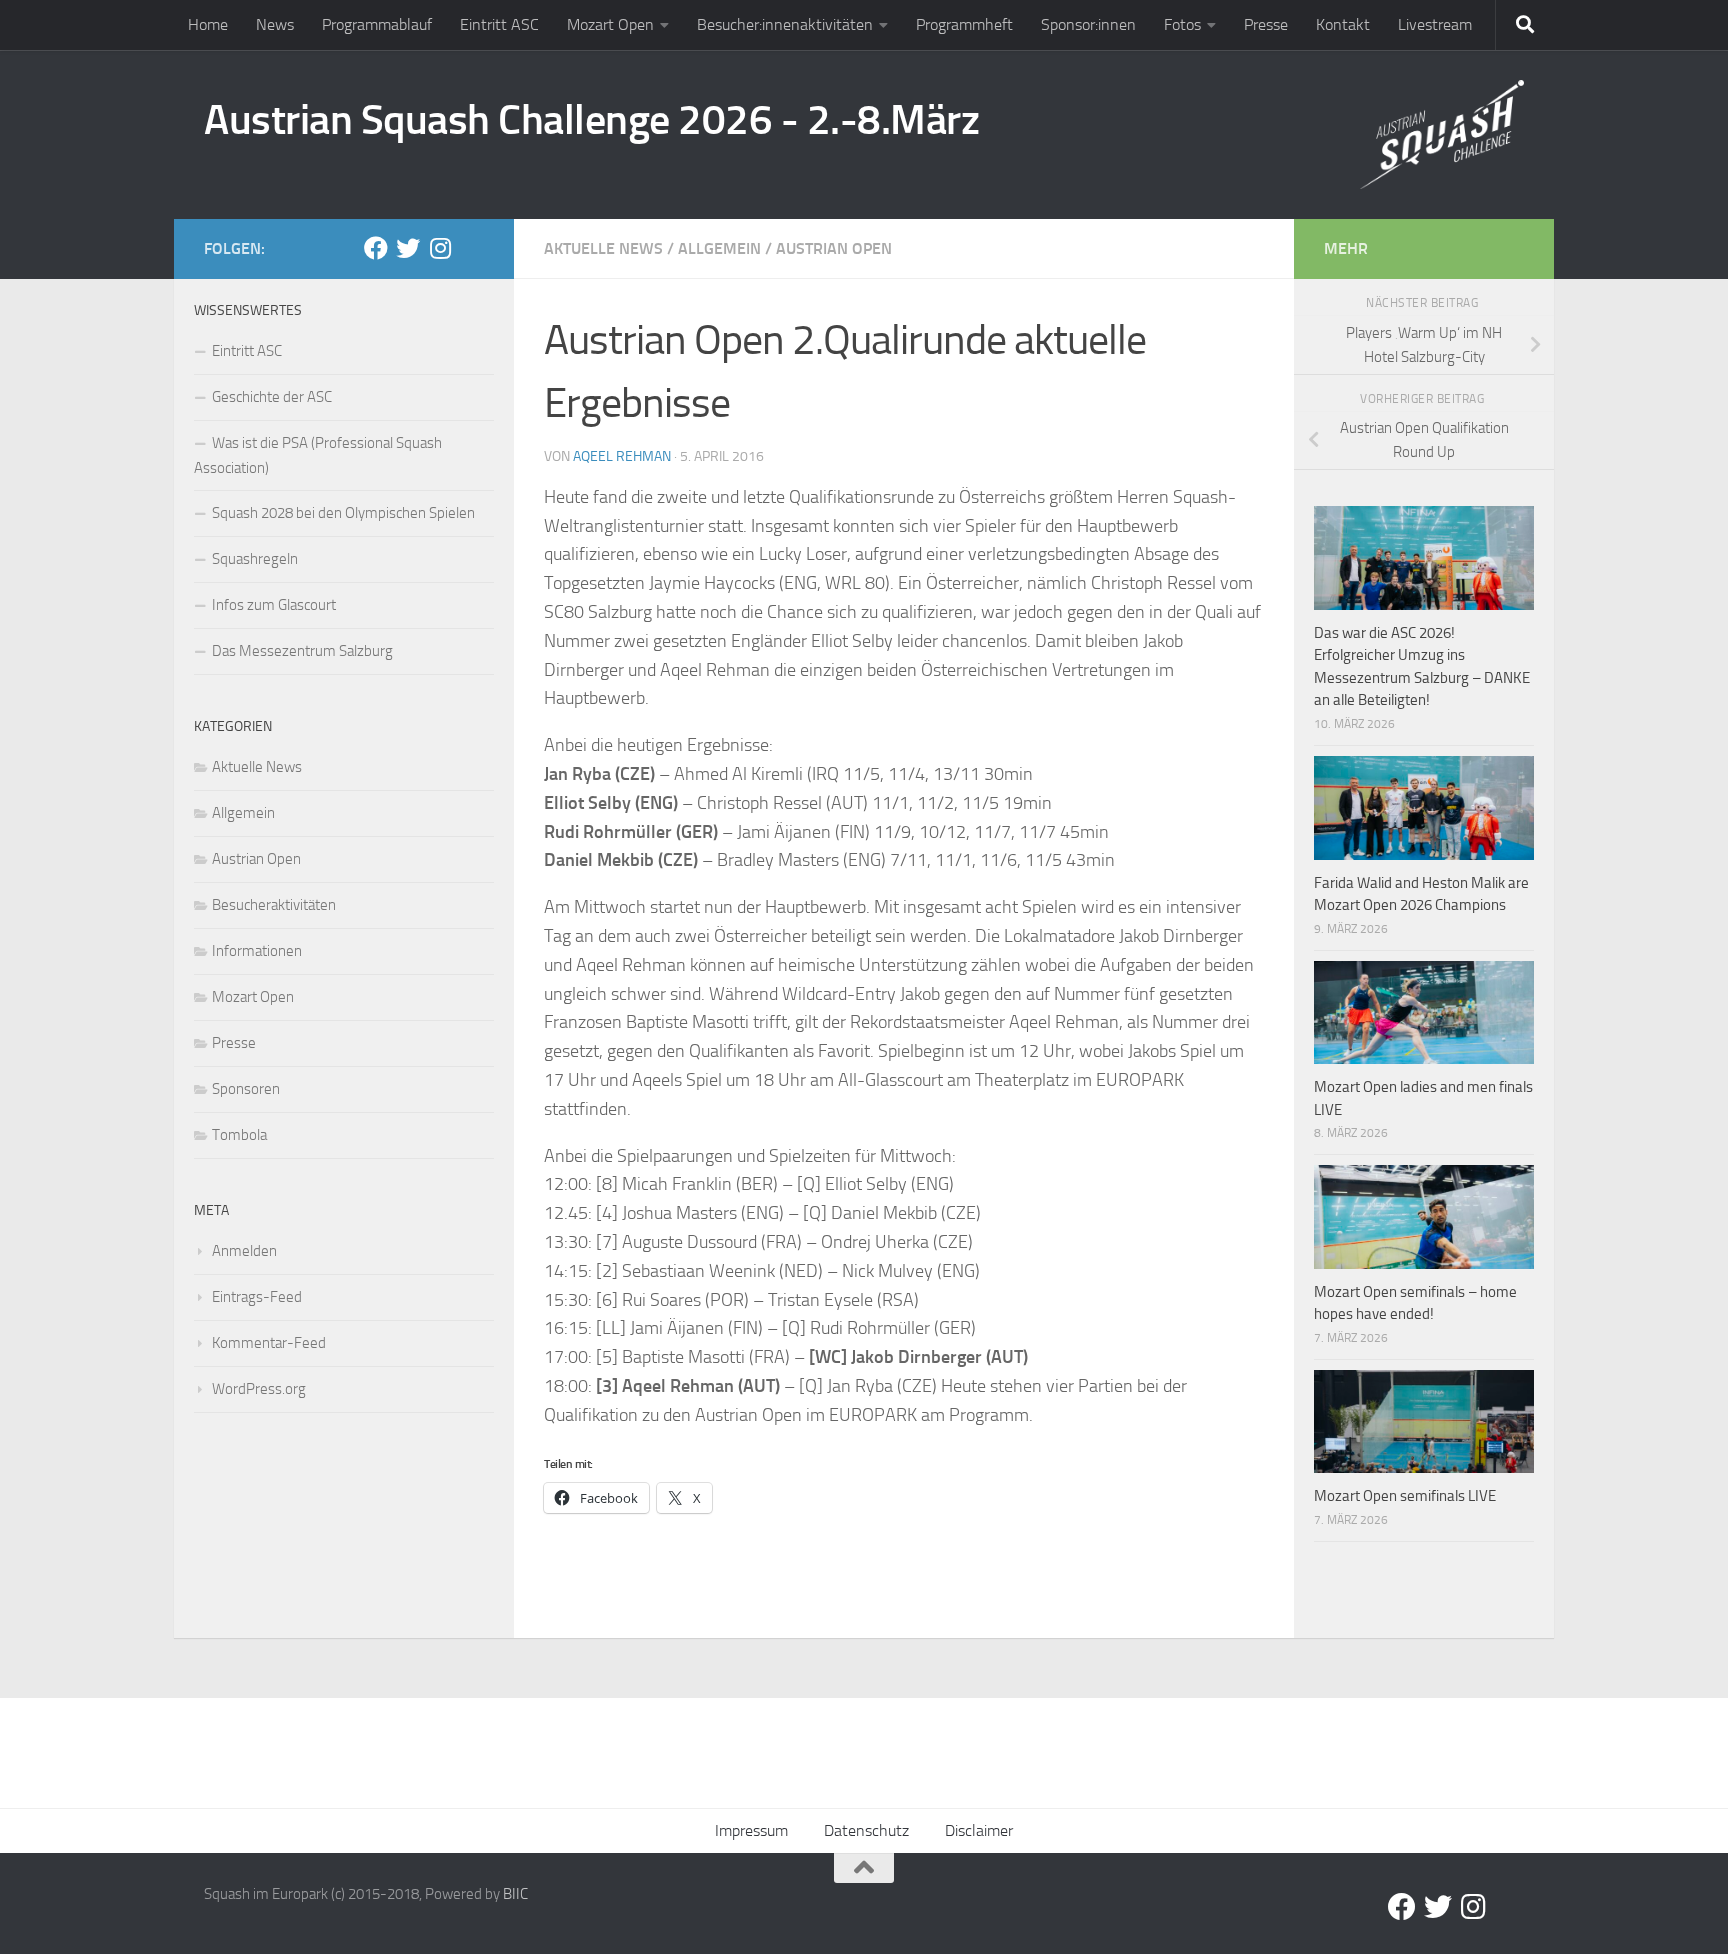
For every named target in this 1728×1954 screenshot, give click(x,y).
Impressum (751, 1830)
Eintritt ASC (499, 24)
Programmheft (964, 24)
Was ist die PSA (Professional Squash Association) (318, 455)
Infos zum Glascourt (274, 605)
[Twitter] (408, 248)
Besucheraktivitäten (274, 905)
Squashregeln (255, 559)
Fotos (1182, 24)
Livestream (1435, 24)
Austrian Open (834, 248)
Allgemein (719, 248)
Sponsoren (246, 1089)
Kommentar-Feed (269, 1343)
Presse (1266, 24)
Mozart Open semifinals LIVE (1405, 1496)
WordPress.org (259, 1389)
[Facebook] (376, 248)
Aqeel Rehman (622, 456)
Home (208, 24)
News (275, 24)
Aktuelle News (603, 248)
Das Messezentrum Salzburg (302, 651)
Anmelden (244, 1251)
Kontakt (1343, 24)
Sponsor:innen (1088, 24)
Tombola (239, 1135)
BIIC (515, 1894)
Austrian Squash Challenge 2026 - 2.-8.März (591, 120)
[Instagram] (440, 248)
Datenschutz (866, 1830)
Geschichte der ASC (272, 397)
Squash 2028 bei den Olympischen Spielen (343, 513)
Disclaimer (979, 1830)
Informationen (257, 951)
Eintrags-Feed (257, 1297)
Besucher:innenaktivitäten (785, 24)
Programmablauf (377, 24)
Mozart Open (610, 24)
